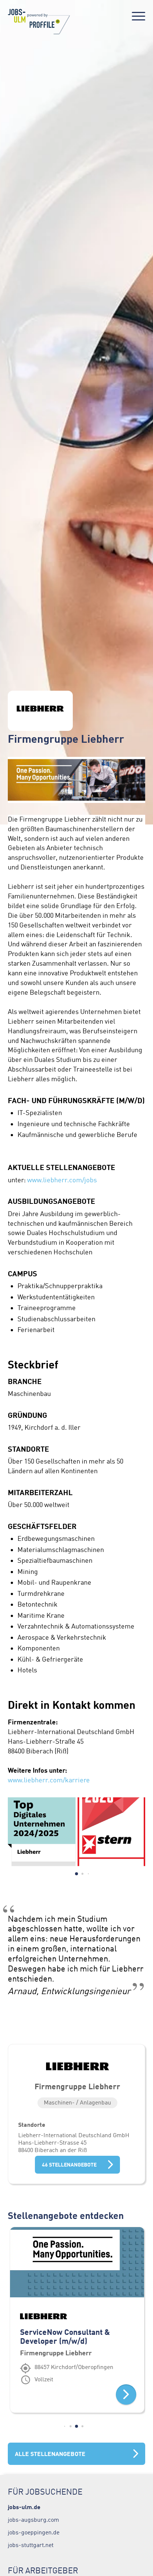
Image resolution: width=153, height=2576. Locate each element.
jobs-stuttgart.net (31, 2545)
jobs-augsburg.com (33, 2520)
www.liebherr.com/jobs (62, 1180)
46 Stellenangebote (69, 2165)
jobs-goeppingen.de (34, 2532)
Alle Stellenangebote (50, 2454)
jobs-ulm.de (24, 2507)
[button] (76, 1874)
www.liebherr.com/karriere (50, 1780)
